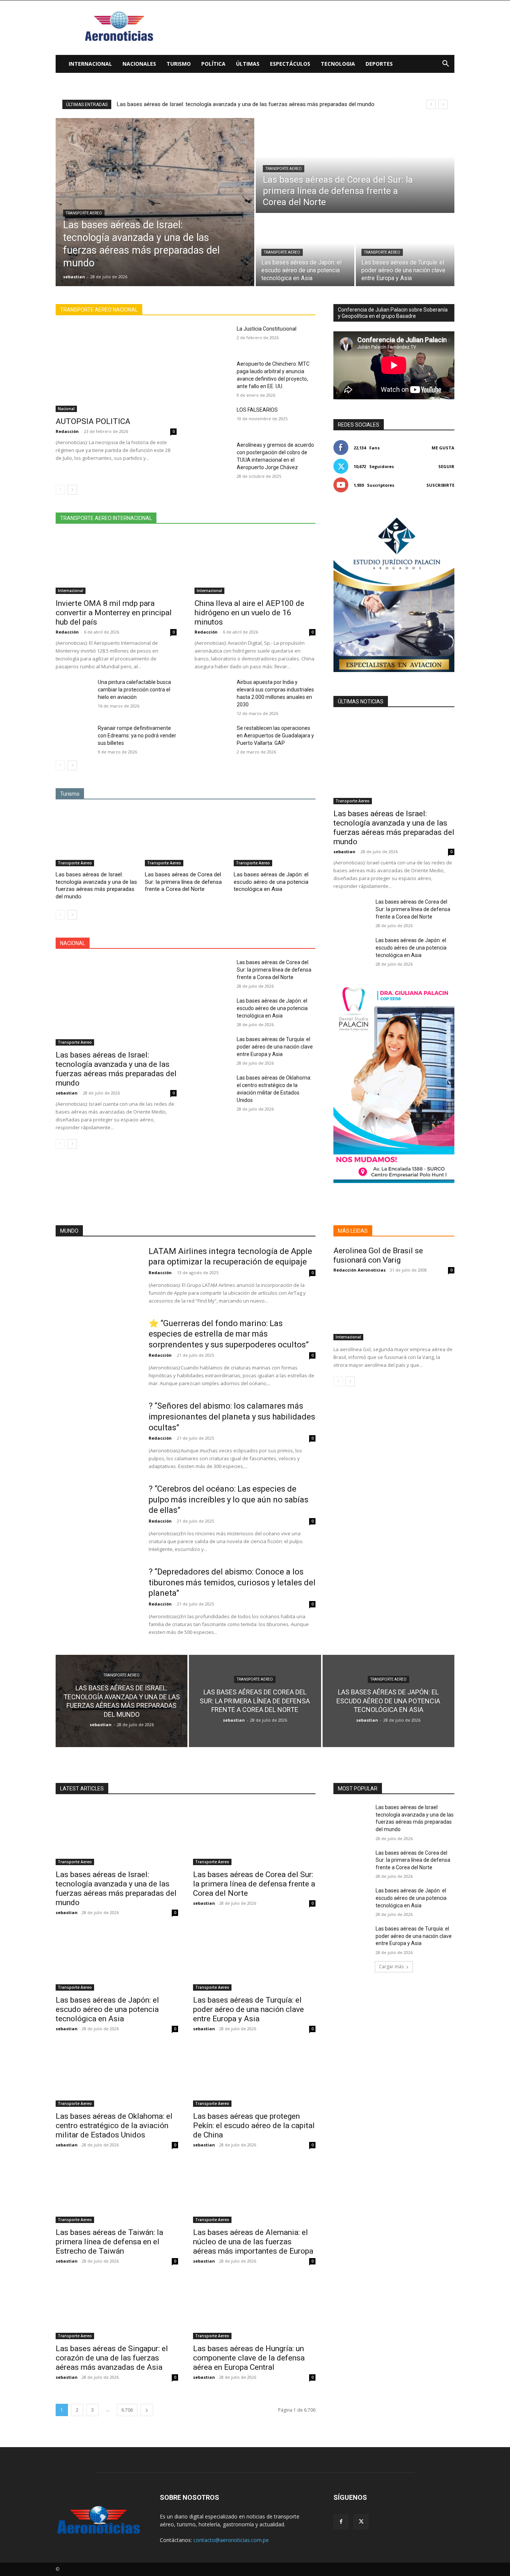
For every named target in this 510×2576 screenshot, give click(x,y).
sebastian (67, 1093)
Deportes (379, 64)
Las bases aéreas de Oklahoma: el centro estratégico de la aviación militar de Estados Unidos (114, 2125)
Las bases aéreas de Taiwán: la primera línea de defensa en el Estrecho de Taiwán (109, 2242)
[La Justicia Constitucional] (213, 338)
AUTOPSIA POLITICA (93, 421)
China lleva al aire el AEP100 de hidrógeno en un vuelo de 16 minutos (249, 613)
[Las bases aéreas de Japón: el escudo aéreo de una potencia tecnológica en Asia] (305, 250)
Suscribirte (440, 485)
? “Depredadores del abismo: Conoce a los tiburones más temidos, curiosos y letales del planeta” (232, 1582)
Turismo (179, 64)
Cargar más (391, 1967)
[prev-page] (60, 490)
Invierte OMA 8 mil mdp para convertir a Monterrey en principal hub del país (114, 613)
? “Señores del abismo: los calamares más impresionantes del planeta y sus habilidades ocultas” (232, 1417)
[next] (443, 104)
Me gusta (443, 448)
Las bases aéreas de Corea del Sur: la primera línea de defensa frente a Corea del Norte (183, 882)
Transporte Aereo (84, 213)
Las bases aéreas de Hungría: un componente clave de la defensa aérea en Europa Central (249, 2358)
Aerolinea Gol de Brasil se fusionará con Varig (378, 1255)
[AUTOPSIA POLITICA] (116, 369)
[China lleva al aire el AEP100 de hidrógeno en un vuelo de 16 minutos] (255, 564)
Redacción (67, 431)
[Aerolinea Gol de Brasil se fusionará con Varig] (394, 1310)
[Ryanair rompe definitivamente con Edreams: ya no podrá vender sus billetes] (74, 737)
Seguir (446, 466)
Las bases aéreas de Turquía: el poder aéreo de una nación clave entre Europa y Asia (275, 1047)
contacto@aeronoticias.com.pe (231, 2540)
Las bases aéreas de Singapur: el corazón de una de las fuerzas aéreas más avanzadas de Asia (112, 2358)
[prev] (431, 104)
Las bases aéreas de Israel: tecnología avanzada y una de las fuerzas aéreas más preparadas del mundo (246, 104)
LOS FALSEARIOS (257, 410)
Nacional (66, 409)
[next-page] (72, 490)
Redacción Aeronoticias (360, 1270)
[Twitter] (361, 2522)
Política (213, 64)
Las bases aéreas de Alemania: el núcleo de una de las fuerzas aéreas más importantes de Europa (253, 2242)
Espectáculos (290, 64)
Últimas (248, 64)
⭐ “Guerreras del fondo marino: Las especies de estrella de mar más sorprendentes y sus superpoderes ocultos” (229, 1334)
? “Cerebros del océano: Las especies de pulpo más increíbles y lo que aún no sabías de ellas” (228, 1499)
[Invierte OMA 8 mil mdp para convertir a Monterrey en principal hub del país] (116, 564)
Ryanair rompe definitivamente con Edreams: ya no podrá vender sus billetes (137, 736)
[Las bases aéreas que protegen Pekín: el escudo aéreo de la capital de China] (254, 2076)
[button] (445, 64)
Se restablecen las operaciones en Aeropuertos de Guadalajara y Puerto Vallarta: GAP (275, 736)
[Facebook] (341, 2522)
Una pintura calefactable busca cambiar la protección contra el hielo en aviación (134, 690)
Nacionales (139, 64)
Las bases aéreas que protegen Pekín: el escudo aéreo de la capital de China (254, 2125)
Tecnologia (338, 64)
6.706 (127, 2410)
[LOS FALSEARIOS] (213, 419)
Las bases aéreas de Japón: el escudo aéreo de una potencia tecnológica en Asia (271, 882)
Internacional (90, 64)
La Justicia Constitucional (267, 329)
